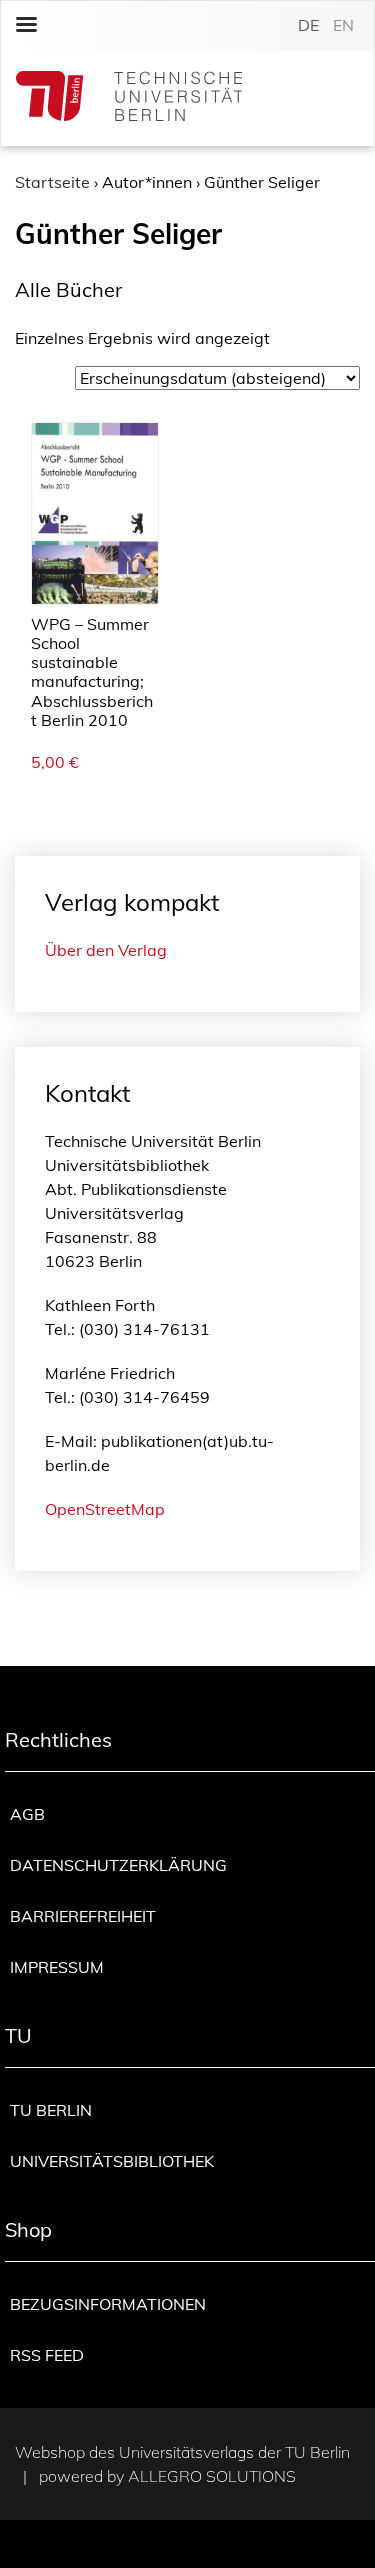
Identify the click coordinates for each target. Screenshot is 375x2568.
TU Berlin (51, 2110)
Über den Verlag (106, 950)
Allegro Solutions (212, 2476)
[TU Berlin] (129, 98)
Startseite (52, 182)
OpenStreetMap (105, 1509)
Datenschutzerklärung (118, 1865)
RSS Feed (47, 2355)
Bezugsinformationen (108, 2304)
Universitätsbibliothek (112, 2161)
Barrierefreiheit (83, 1916)
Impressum (57, 1967)
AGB (27, 1814)
